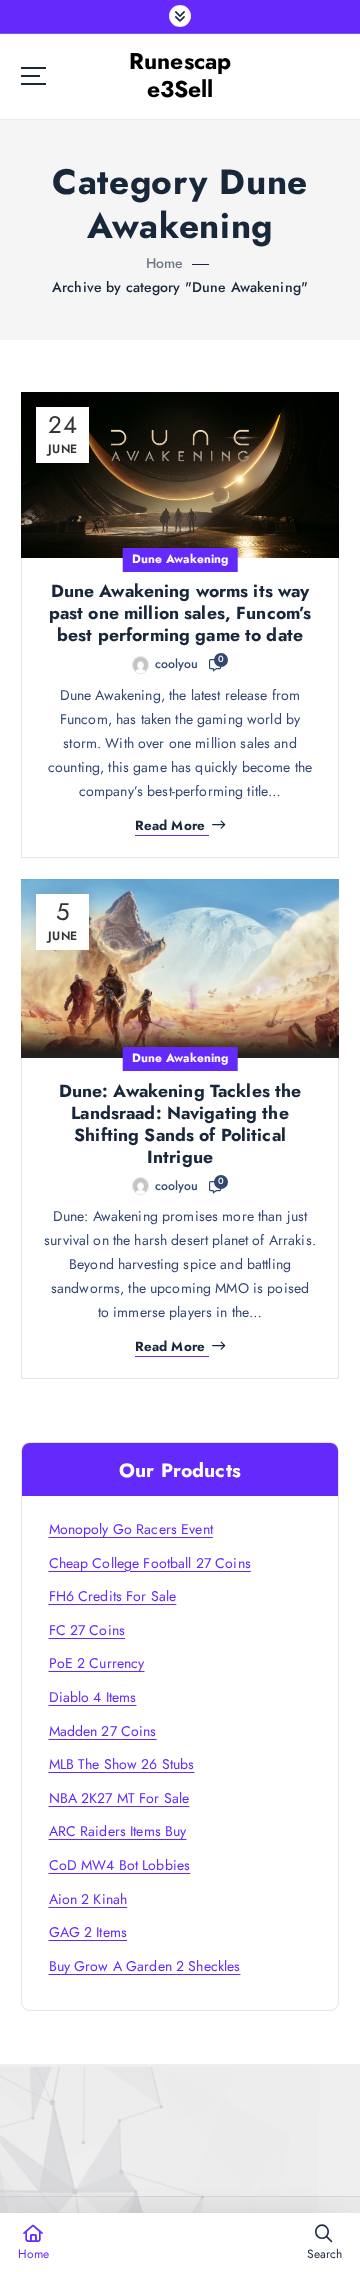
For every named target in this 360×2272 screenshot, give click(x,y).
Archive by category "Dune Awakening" (180, 287)
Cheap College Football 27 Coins (150, 1563)
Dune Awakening (180, 559)
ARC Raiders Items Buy (118, 1831)
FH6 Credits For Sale (113, 1596)
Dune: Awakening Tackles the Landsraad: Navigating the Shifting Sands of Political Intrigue (180, 1124)
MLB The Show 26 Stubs (122, 1764)
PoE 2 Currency (97, 1663)
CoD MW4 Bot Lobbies (120, 1865)
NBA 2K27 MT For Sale (119, 1798)
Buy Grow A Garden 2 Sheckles (145, 1966)
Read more (170, 826)
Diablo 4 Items (93, 1697)
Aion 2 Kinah (88, 1899)
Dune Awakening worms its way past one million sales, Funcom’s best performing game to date (180, 613)
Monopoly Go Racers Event (131, 1529)
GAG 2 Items (88, 1932)
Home (165, 263)
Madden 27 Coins (103, 1731)
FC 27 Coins (87, 1630)
